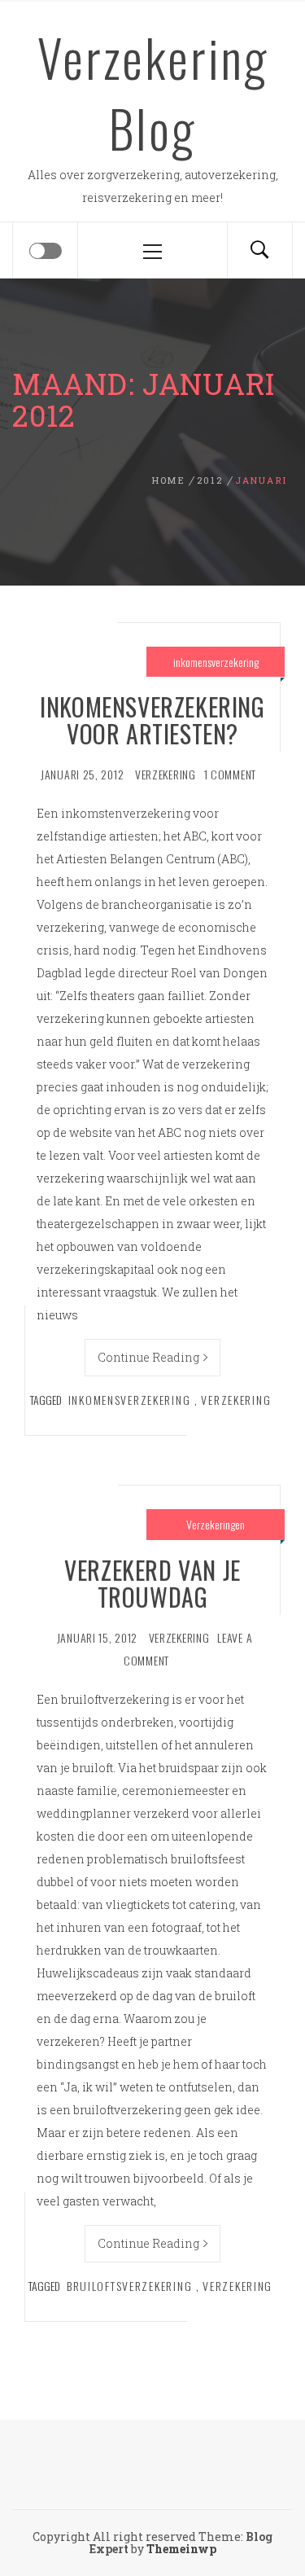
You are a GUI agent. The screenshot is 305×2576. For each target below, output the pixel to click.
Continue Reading (148, 1357)
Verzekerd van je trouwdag (152, 1583)
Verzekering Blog (153, 92)
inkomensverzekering (216, 662)
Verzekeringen (216, 1524)
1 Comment (230, 774)
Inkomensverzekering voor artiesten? (152, 720)
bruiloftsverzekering (129, 2286)
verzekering (166, 774)
